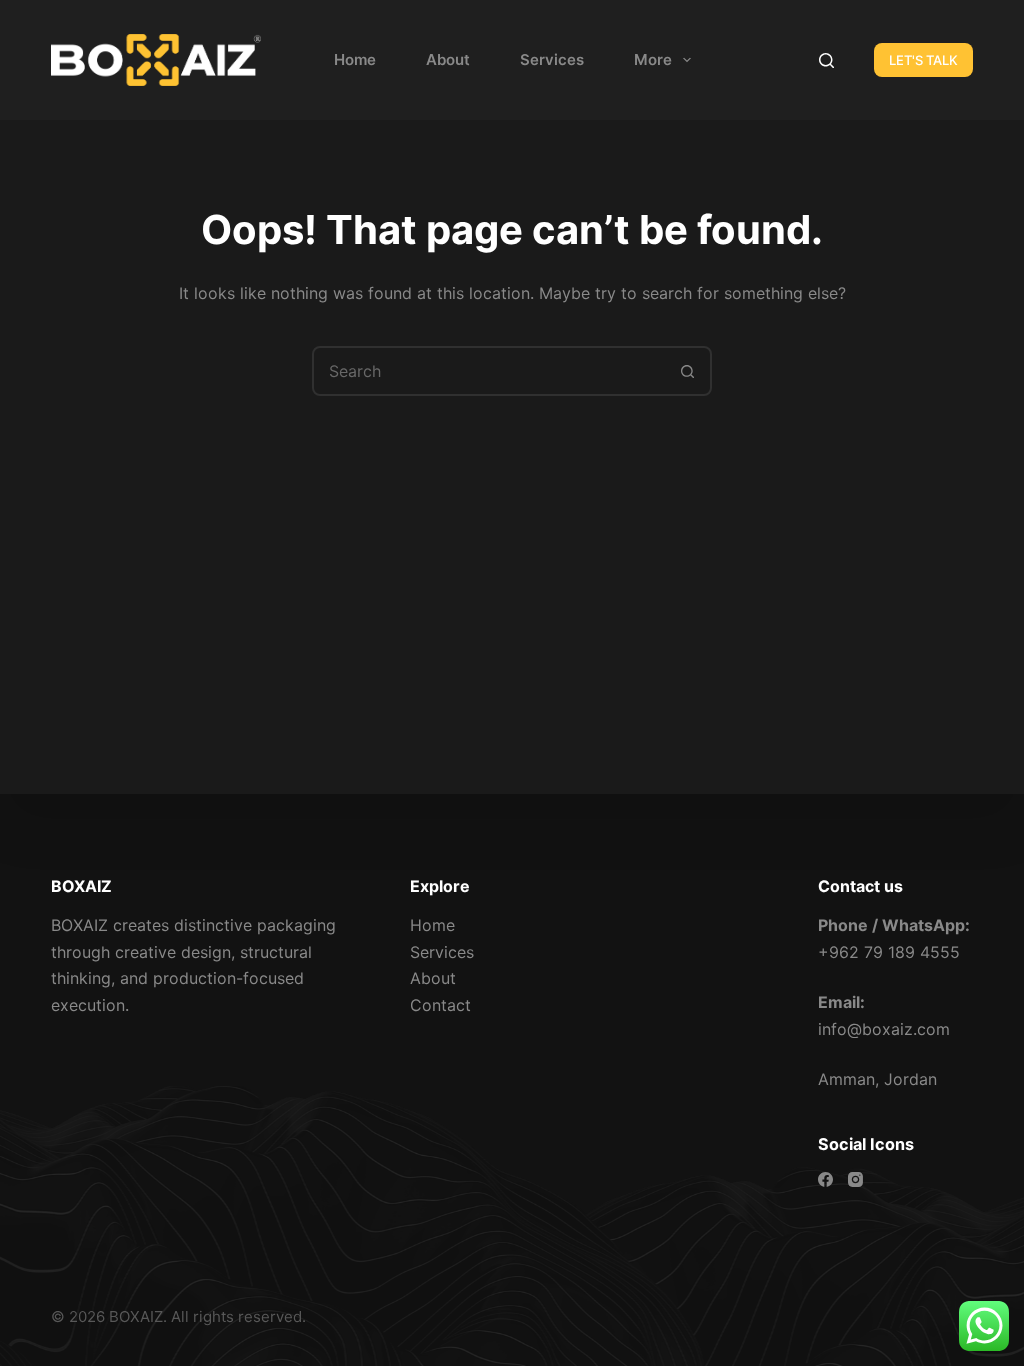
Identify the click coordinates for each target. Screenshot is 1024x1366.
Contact (440, 1005)
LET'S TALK (923, 60)
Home (355, 59)
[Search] (826, 60)
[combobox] (489, 371)
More (653, 59)
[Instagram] (855, 1179)
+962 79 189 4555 (889, 952)
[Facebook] (825, 1179)
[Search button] (687, 371)
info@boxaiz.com (884, 1029)
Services (552, 59)
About (448, 59)
